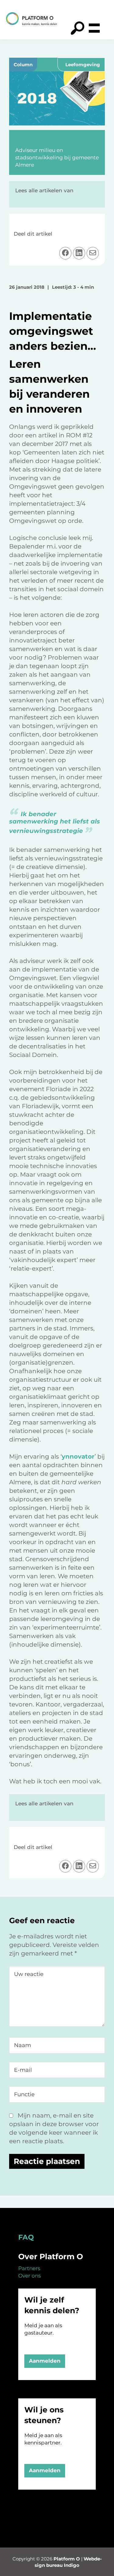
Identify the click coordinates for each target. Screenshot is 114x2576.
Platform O (67, 2559)
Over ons (29, 2276)
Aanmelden (45, 2361)
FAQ (26, 2237)
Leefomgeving (83, 65)
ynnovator (78, 1456)
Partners (29, 2268)
